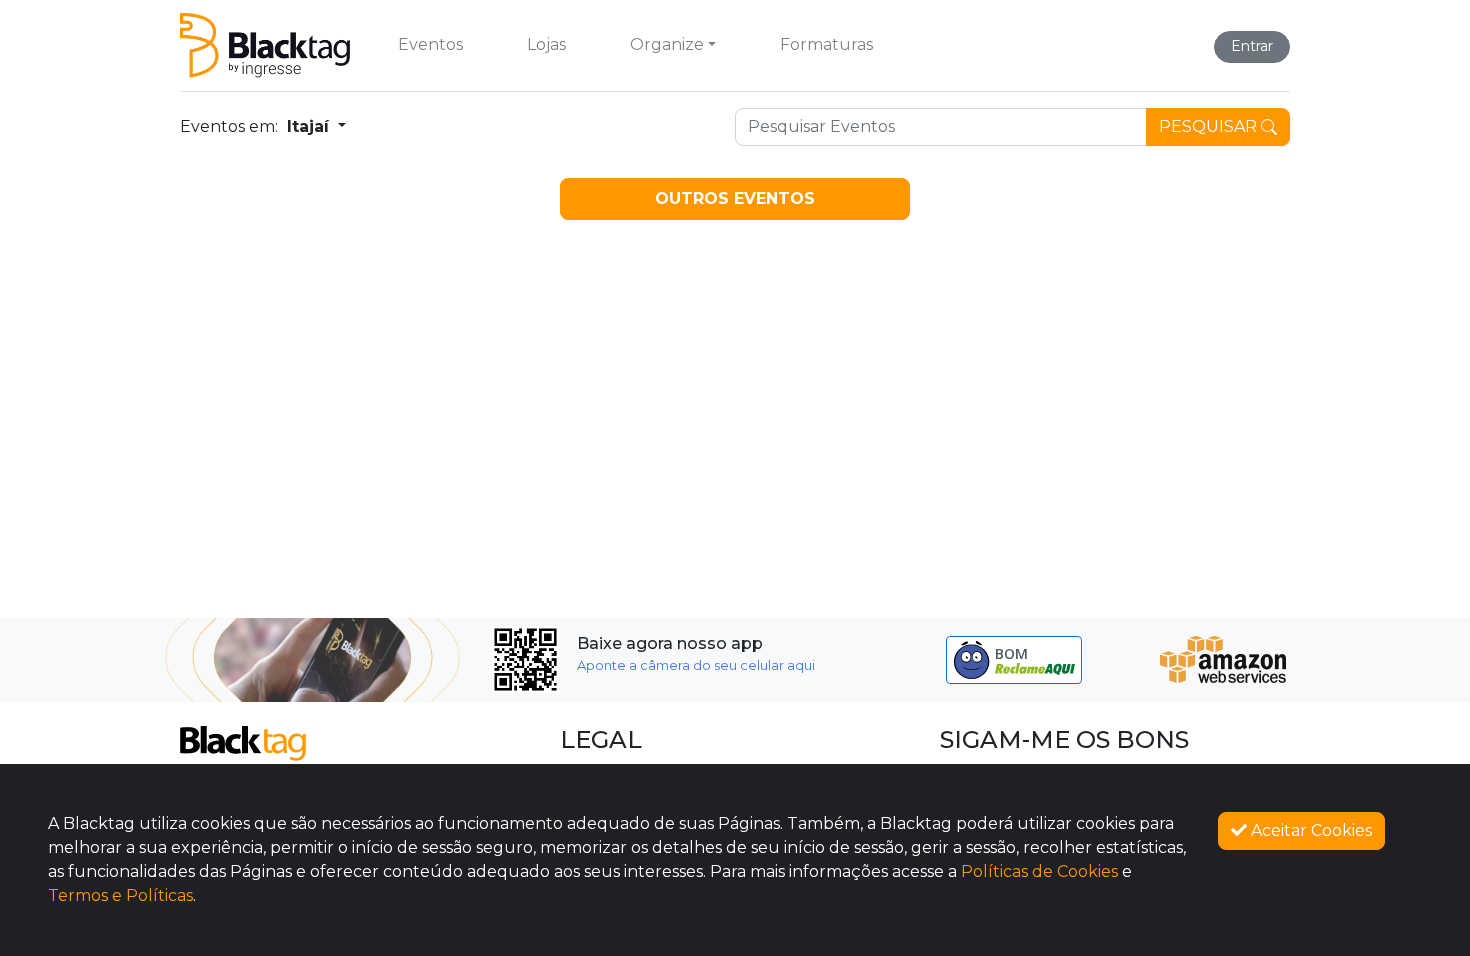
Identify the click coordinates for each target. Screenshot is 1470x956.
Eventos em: (229, 126)
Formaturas (826, 44)
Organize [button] (667, 44)
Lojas (546, 44)
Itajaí (310, 126)
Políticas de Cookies (1039, 871)
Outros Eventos (735, 198)
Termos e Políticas (120, 895)
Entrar (1252, 46)
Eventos (430, 44)
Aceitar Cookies (1309, 830)
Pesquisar (1210, 126)
